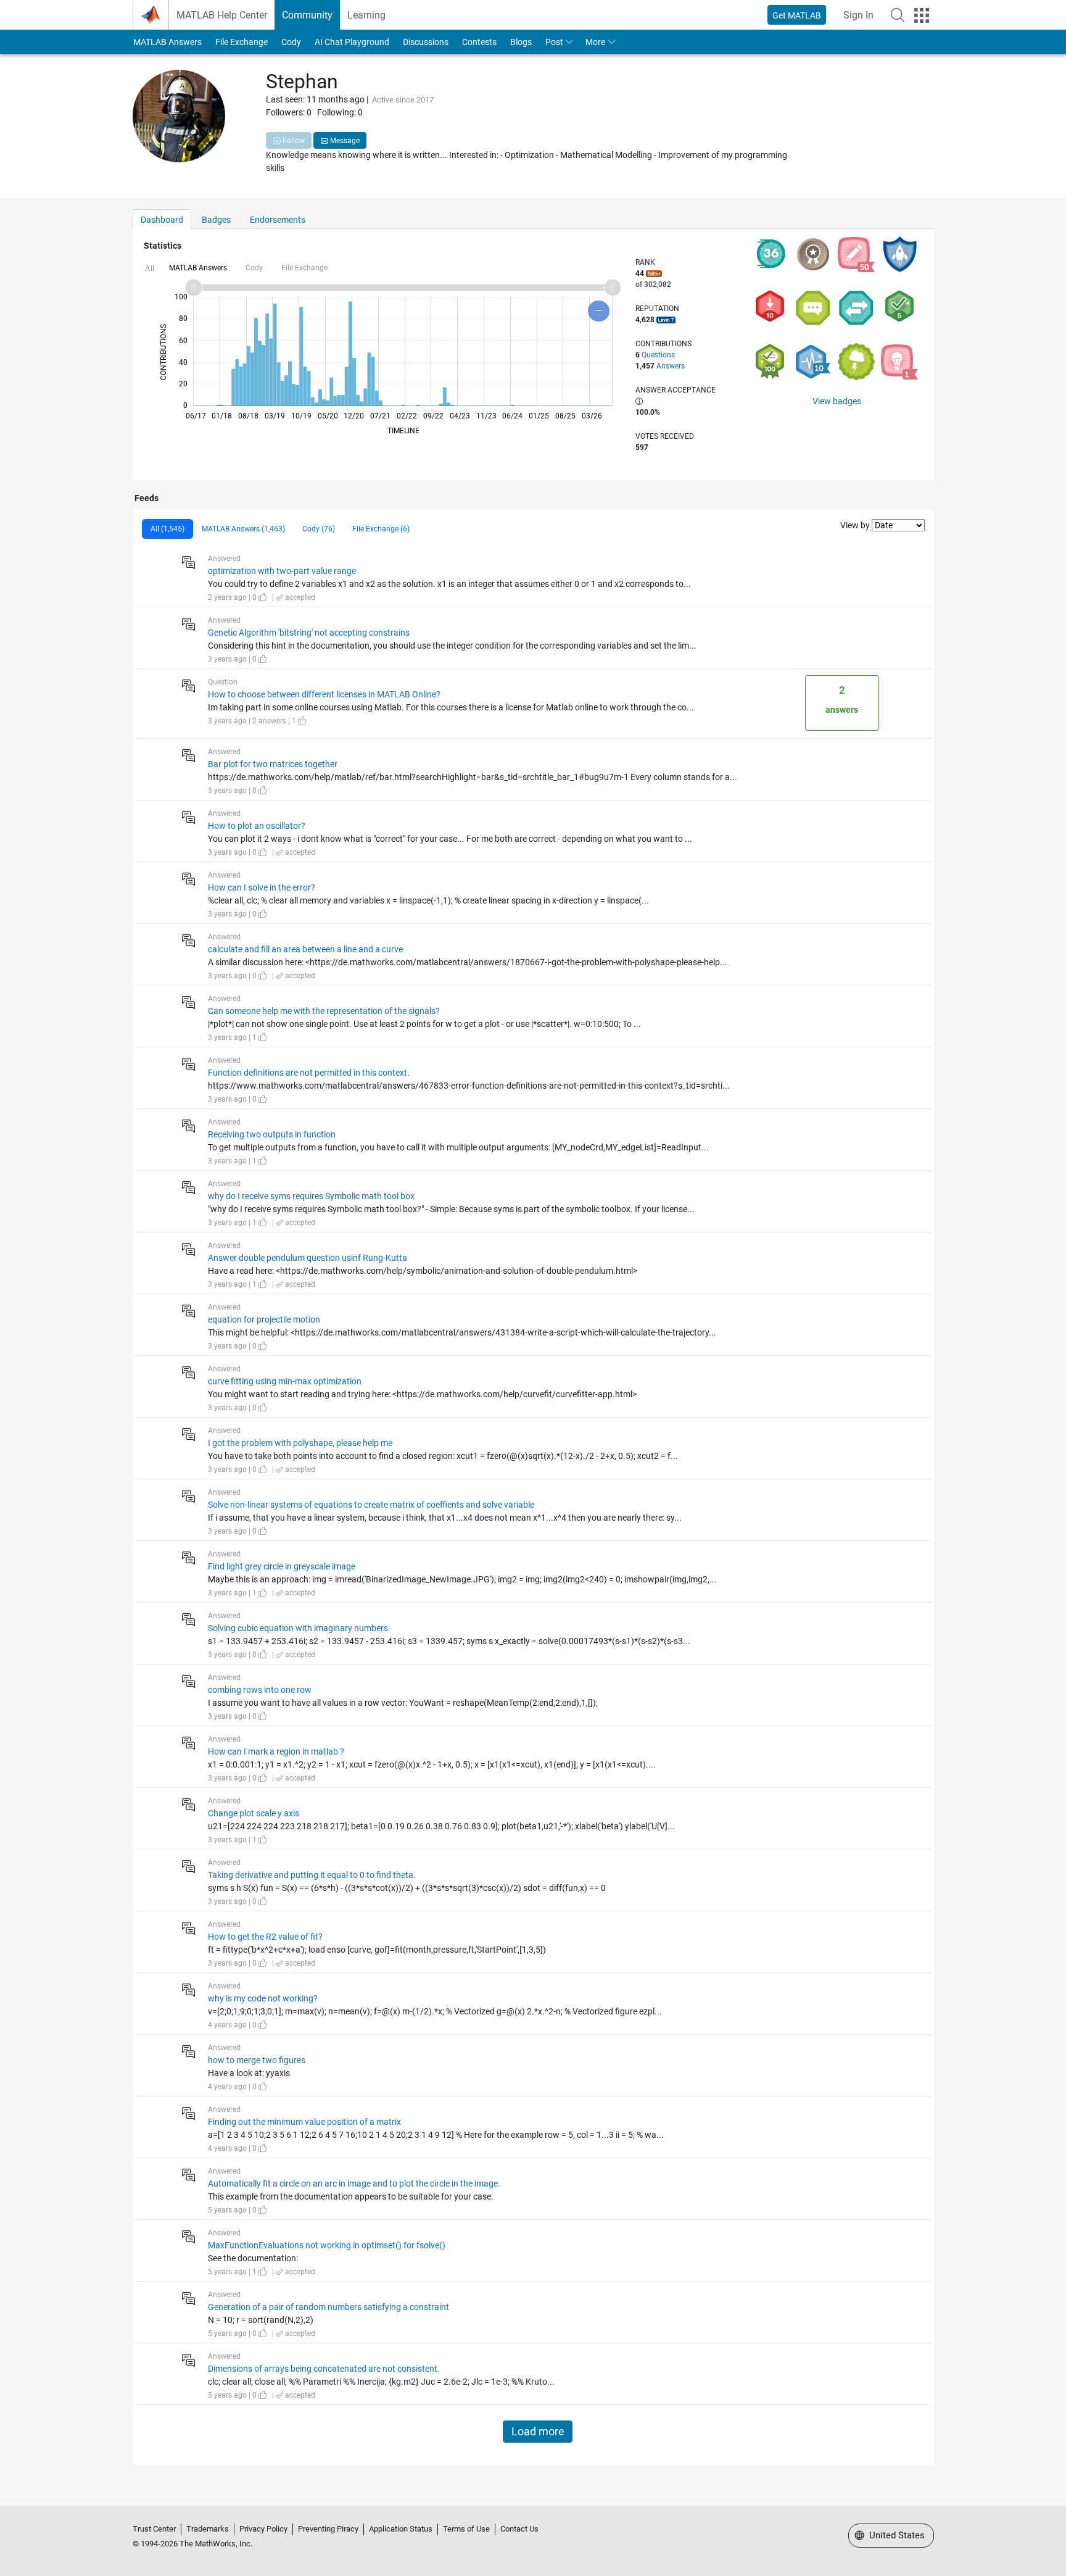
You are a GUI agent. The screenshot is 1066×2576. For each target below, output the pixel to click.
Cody (291, 42)
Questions (658, 355)
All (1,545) (167, 529)
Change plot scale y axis (254, 1813)
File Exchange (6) (381, 529)
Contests (479, 42)
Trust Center (154, 2529)
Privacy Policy (263, 2529)
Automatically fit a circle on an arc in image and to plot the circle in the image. (354, 2183)
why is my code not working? (263, 1998)
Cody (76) (319, 529)
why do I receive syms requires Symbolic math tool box (311, 1196)
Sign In (858, 15)
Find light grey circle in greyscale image (282, 1566)
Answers (671, 366)
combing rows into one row (260, 1690)
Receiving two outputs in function (272, 1134)
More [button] (595, 42)
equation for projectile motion (264, 1319)
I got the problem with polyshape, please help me (300, 1443)
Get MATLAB (797, 15)
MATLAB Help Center (222, 15)
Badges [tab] (216, 220)
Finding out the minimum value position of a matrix (304, 2122)
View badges (837, 401)
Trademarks (208, 2529)
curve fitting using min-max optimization (285, 1381)
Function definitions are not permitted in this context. (309, 1073)
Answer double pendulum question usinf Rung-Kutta (308, 1258)
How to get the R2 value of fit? (265, 1937)
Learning (366, 15)
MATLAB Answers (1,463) (243, 529)
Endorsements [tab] (278, 220)
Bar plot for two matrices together (273, 764)
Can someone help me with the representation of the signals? (324, 1011)
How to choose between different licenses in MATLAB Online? (324, 694)
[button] (898, 15)
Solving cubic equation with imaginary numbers (298, 1628)
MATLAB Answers (167, 42)
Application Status (401, 2529)
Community (307, 15)
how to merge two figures (257, 2060)
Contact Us (519, 2529)
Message (344, 141)
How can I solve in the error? (262, 887)
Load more (538, 2432)
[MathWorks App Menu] (922, 15)
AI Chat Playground (352, 42)
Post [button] (554, 42)
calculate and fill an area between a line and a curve (305, 949)
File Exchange (242, 42)
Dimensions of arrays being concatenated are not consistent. (324, 2369)
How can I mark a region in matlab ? (276, 1751)
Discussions (426, 42)
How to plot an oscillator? (257, 826)
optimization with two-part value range (282, 571)
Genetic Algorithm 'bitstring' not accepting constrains (309, 633)
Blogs (521, 42)
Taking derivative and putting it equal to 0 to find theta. (312, 1875)
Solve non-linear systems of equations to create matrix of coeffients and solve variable (371, 1505)
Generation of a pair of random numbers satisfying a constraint (328, 2307)
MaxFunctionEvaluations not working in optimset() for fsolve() (327, 2245)
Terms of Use (466, 2529)
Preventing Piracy (328, 2529)
